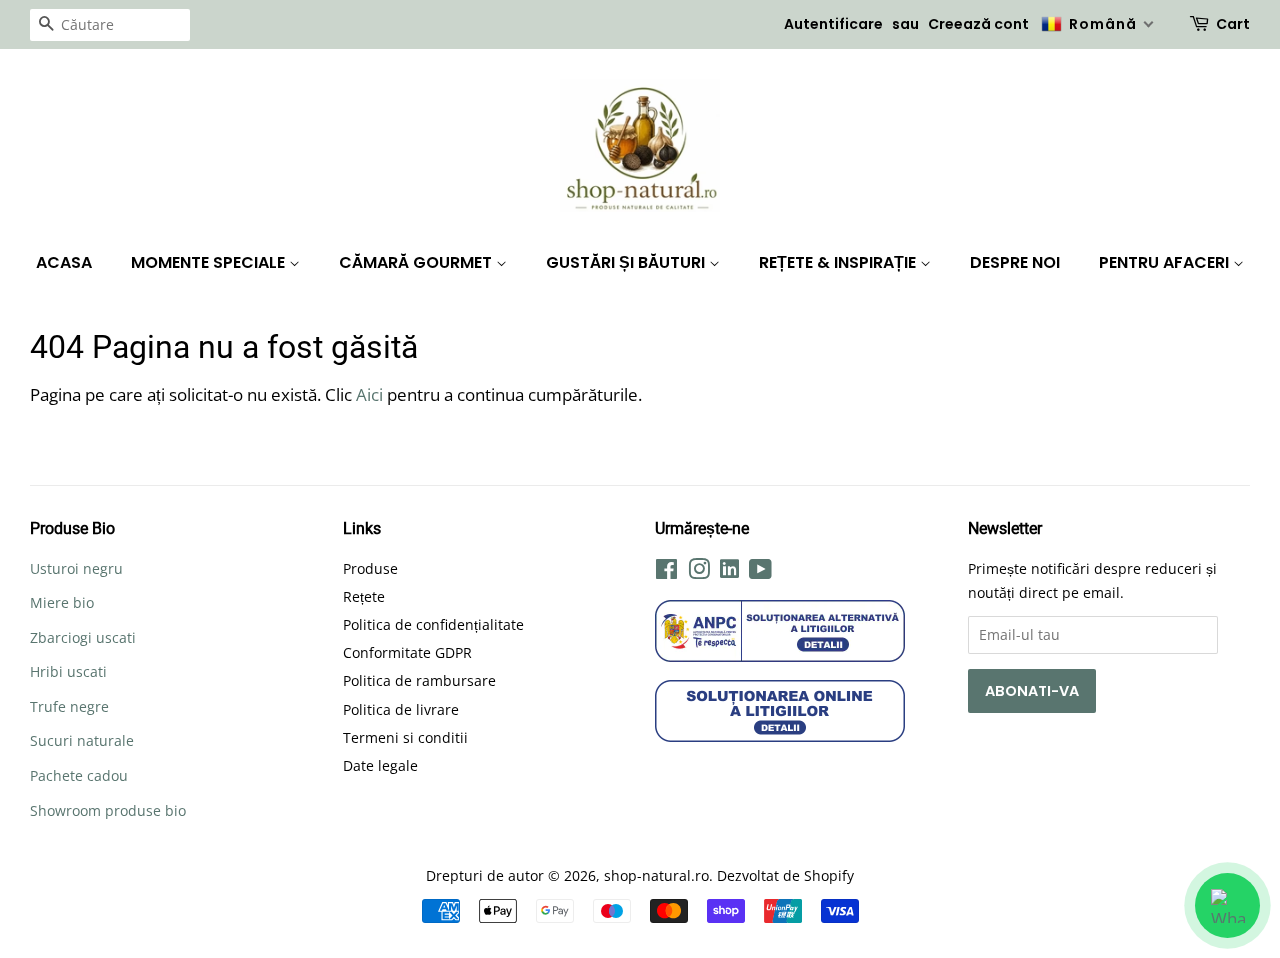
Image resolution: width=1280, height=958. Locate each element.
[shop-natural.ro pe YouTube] (760, 572)
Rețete (364, 596)
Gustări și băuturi (627, 262)
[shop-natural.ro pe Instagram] (699, 572)
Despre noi (1015, 262)
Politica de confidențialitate (433, 624)
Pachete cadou (79, 775)
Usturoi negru (76, 568)
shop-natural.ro (656, 875)
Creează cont (978, 24)
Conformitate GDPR (407, 652)
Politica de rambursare (419, 680)
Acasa (64, 262)
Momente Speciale (210, 262)
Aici (369, 394)
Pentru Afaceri (1166, 262)
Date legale (380, 765)
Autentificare (833, 24)
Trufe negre (69, 706)
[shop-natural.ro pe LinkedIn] (729, 571)
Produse (370, 568)
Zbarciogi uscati (83, 637)
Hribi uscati (68, 671)
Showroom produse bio (108, 810)
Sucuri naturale (82, 740)
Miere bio (62, 602)
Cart (1233, 24)
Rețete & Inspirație (839, 262)
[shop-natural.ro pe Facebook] (666, 572)
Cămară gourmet (417, 262)
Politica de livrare (401, 709)
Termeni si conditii (405, 737)
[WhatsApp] (1227, 905)
